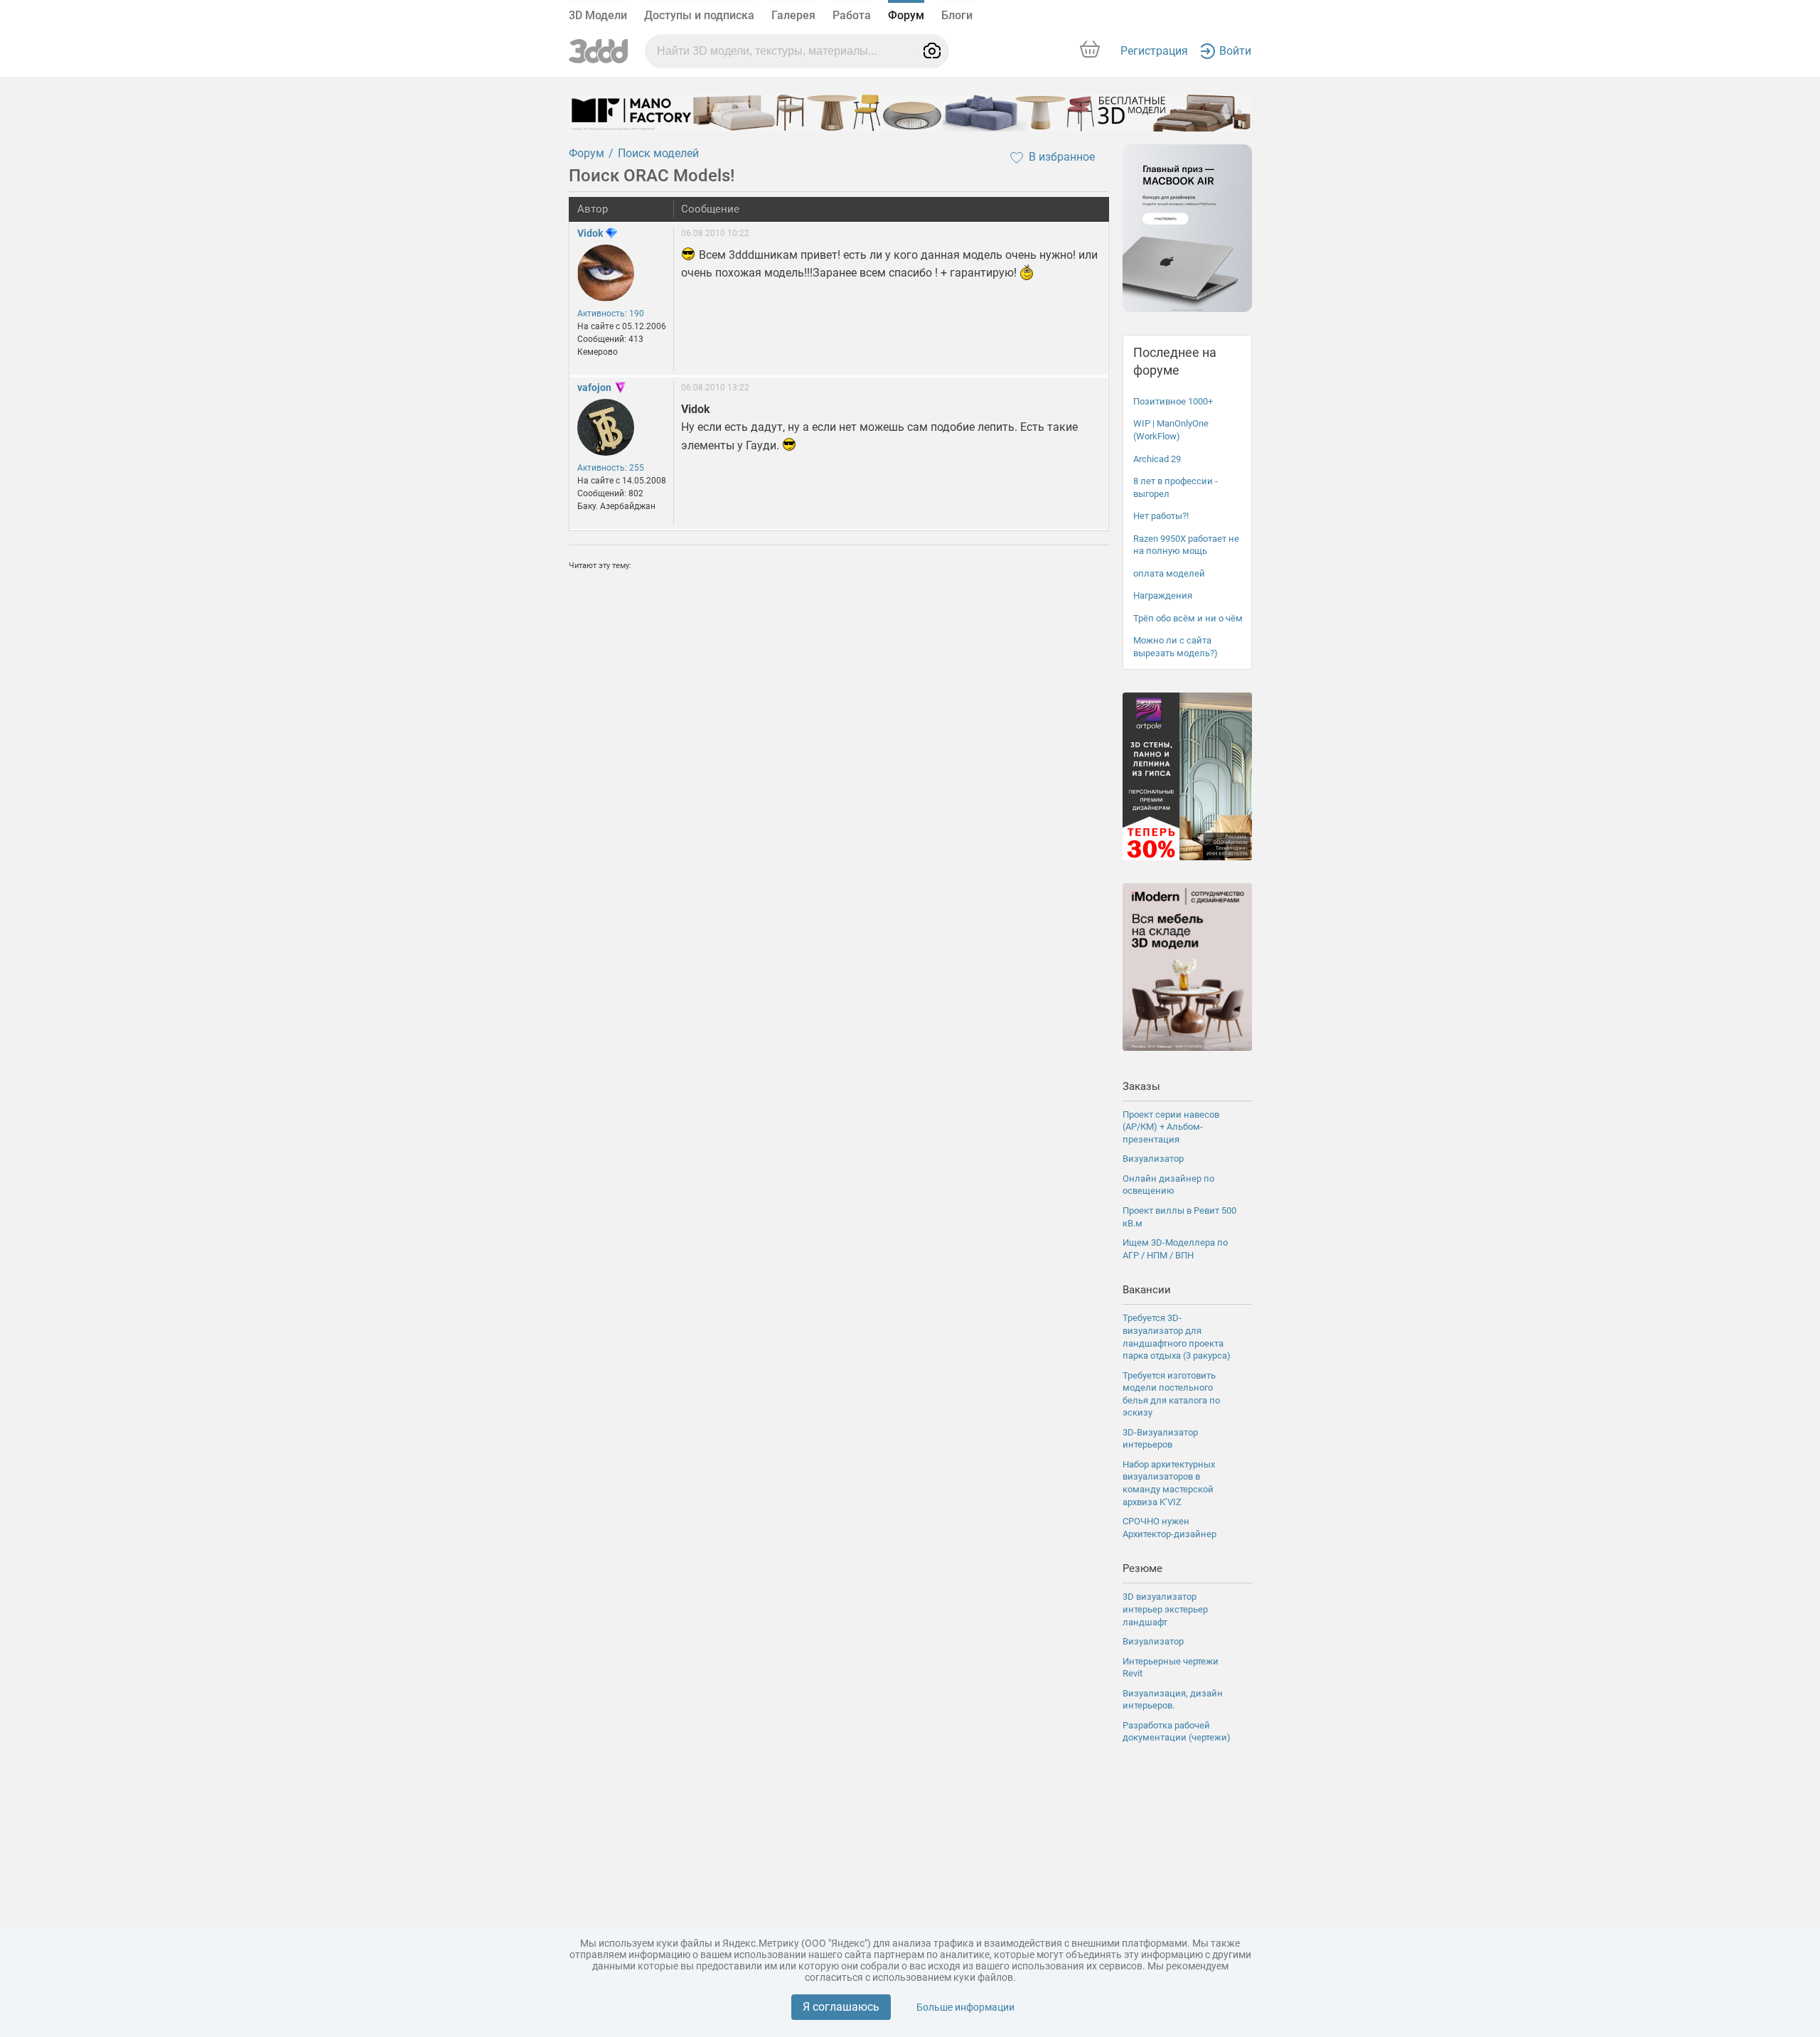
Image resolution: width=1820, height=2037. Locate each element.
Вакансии (1147, 1290)
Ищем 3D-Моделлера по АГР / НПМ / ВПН (1175, 1249)
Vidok (590, 233)
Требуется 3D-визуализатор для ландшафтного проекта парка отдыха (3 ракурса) (1177, 1337)
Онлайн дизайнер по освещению (1168, 1185)
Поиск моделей (658, 153)
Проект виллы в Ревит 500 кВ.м (1179, 1217)
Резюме (1142, 1568)
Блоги (957, 15)
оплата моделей (1169, 573)
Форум (906, 15)
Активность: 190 (611, 314)
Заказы (1141, 1086)
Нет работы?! (1161, 516)
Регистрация (1154, 51)
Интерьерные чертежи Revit (1171, 1668)
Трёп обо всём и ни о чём (1188, 618)
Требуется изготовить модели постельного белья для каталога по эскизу (1171, 1394)
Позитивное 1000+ (1173, 401)
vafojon (594, 387)
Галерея (793, 15)
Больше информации (965, 2007)
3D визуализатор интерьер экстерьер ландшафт (1165, 1609)
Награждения (1163, 595)
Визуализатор (1153, 1159)
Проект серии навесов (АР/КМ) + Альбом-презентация (1171, 1127)
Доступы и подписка (699, 15)
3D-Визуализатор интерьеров (1160, 1439)
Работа (852, 15)
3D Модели (598, 15)
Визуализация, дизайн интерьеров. (1173, 1700)
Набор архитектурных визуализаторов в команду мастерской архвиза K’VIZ (1169, 1483)
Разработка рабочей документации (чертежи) (1177, 1732)
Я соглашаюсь (841, 2007)
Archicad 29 (1157, 459)
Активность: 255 (611, 468)
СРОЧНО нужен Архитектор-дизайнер (1169, 1528)
